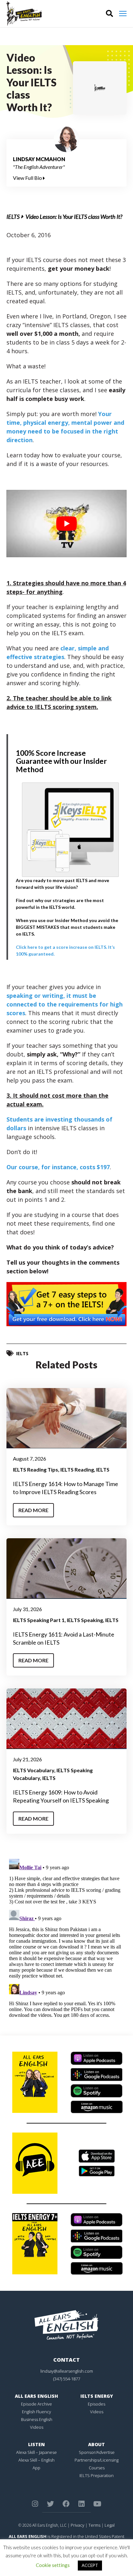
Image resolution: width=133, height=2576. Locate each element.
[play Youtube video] (66, 524)
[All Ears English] (66, 2324)
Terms (94, 2525)
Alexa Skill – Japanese (36, 2452)
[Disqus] (66, 1937)
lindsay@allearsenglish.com (67, 2371)
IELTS (13, 217)
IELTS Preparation (97, 2475)
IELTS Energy (97, 2396)
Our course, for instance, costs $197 (58, 1167)
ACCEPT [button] (90, 2565)
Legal (110, 2525)
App (36, 2468)
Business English (37, 2419)
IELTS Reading (77, 1469)
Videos (37, 2427)
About (97, 2444)
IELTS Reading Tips (36, 1469)
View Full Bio (28, 178)
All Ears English (36, 2396)
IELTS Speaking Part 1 (39, 1620)
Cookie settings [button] (53, 2565)
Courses (97, 2468)
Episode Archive (36, 2404)
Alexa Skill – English (36, 2460)
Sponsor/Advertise (97, 2452)
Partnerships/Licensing (97, 2460)
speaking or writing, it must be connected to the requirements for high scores (65, 1004)
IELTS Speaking (85, 1620)
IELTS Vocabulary (34, 1770)
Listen (36, 2444)
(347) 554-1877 (67, 2379)
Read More (33, 1510)
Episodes (97, 2404)
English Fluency (36, 2412)
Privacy (77, 2525)
